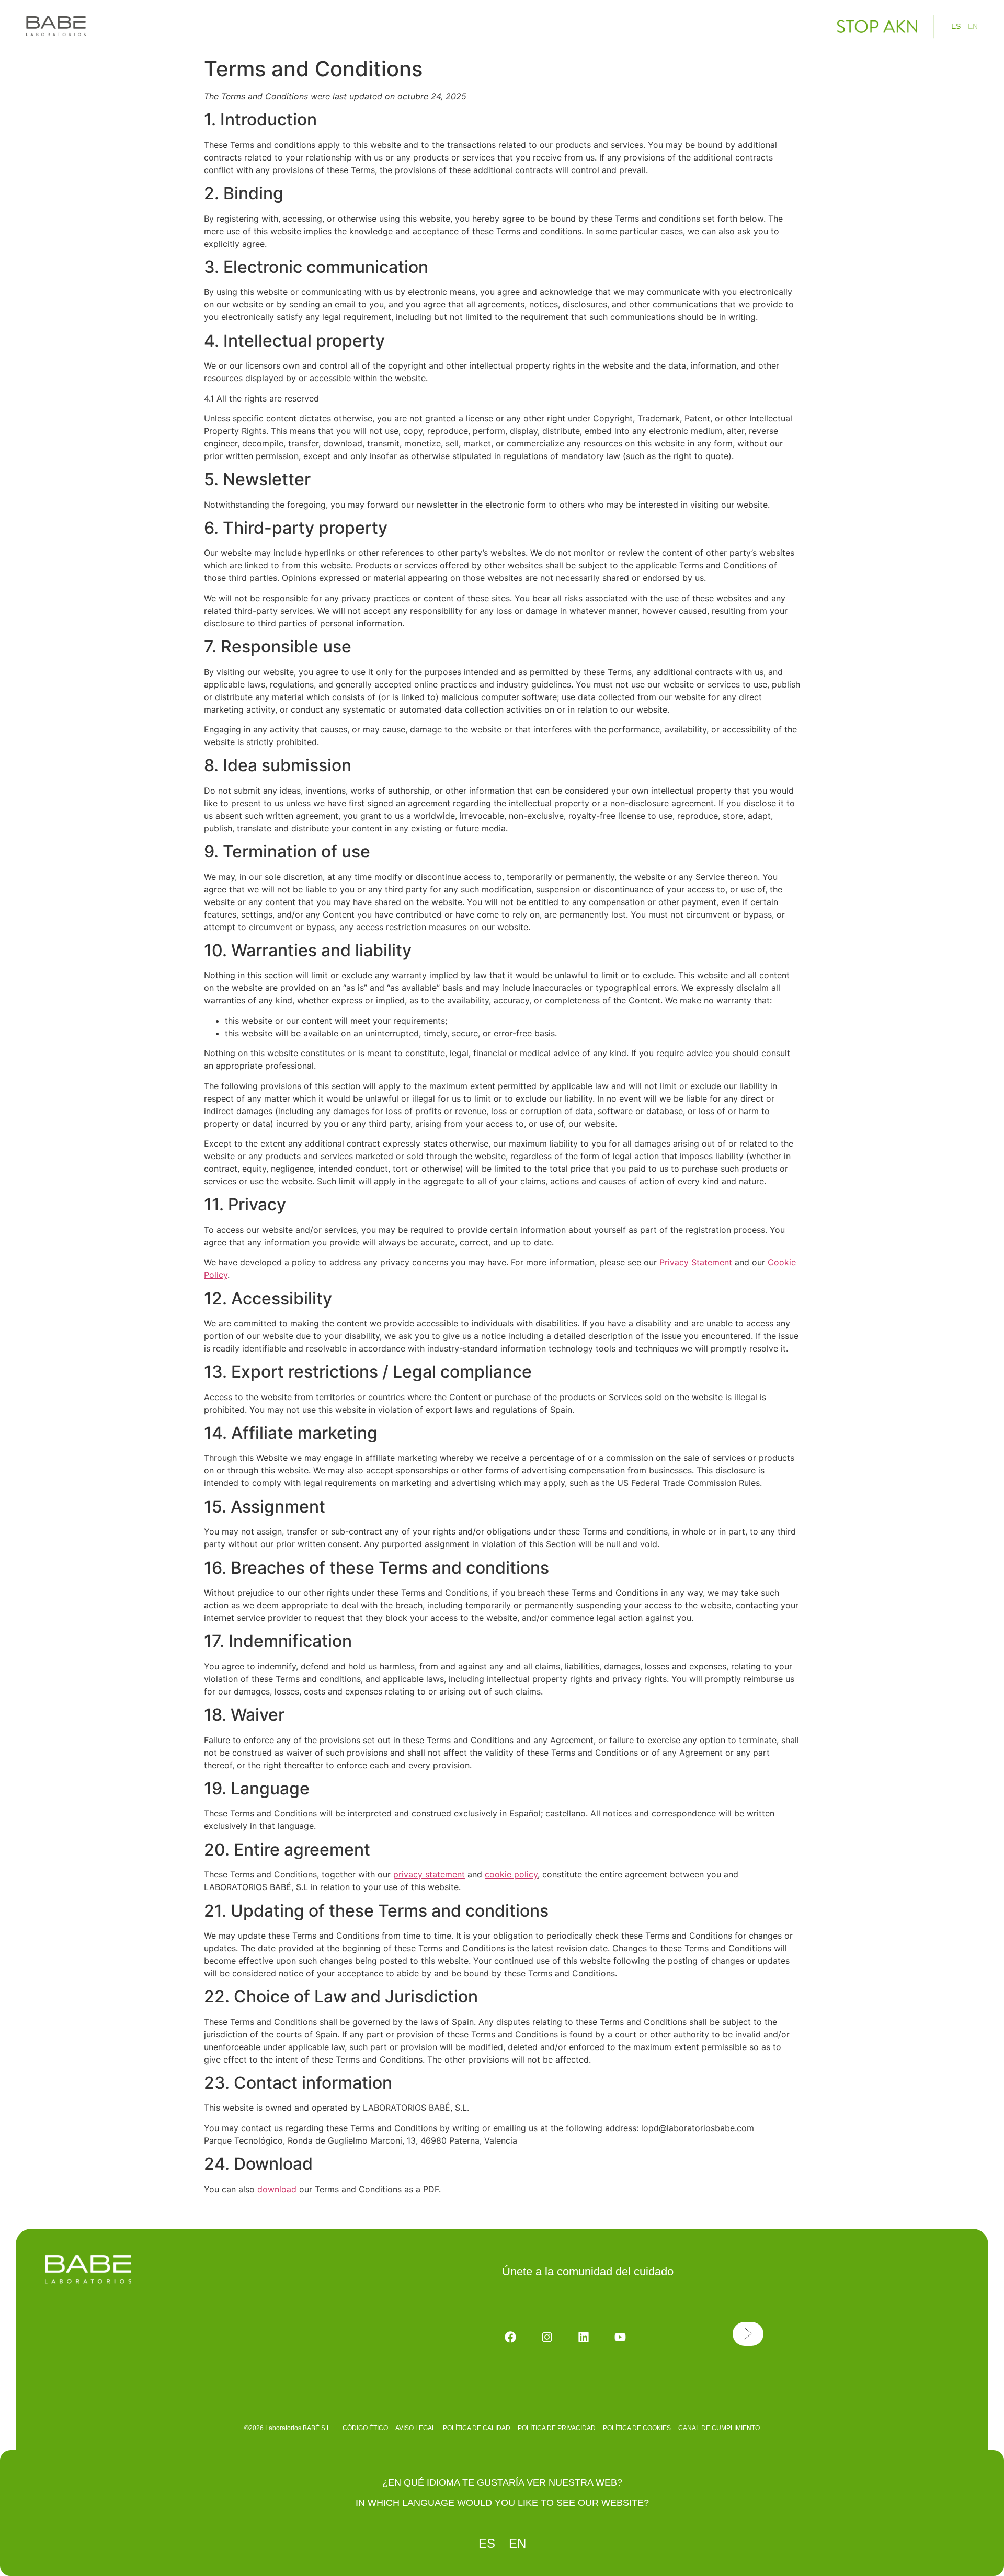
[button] (748, 2334)
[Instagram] (547, 2337)
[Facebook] (510, 2337)
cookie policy (511, 1874)
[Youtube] (620, 2337)
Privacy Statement (696, 1262)
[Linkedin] (584, 2337)
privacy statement (429, 1874)
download (277, 2189)
